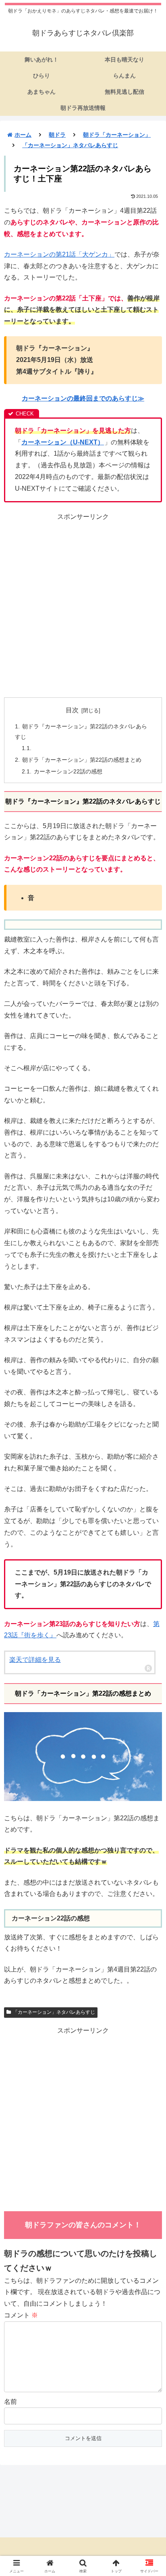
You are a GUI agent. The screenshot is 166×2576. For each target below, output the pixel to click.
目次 (72, 710)
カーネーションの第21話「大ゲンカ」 (59, 254)
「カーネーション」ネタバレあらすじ (54, 2012)
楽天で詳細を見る (35, 1660)
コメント (21, 2315)
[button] (149, 1588)
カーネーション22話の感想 (68, 771)
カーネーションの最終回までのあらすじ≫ (83, 398)
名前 (10, 2402)
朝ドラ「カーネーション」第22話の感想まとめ (82, 760)
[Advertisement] (83, 606)
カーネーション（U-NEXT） (63, 442)
